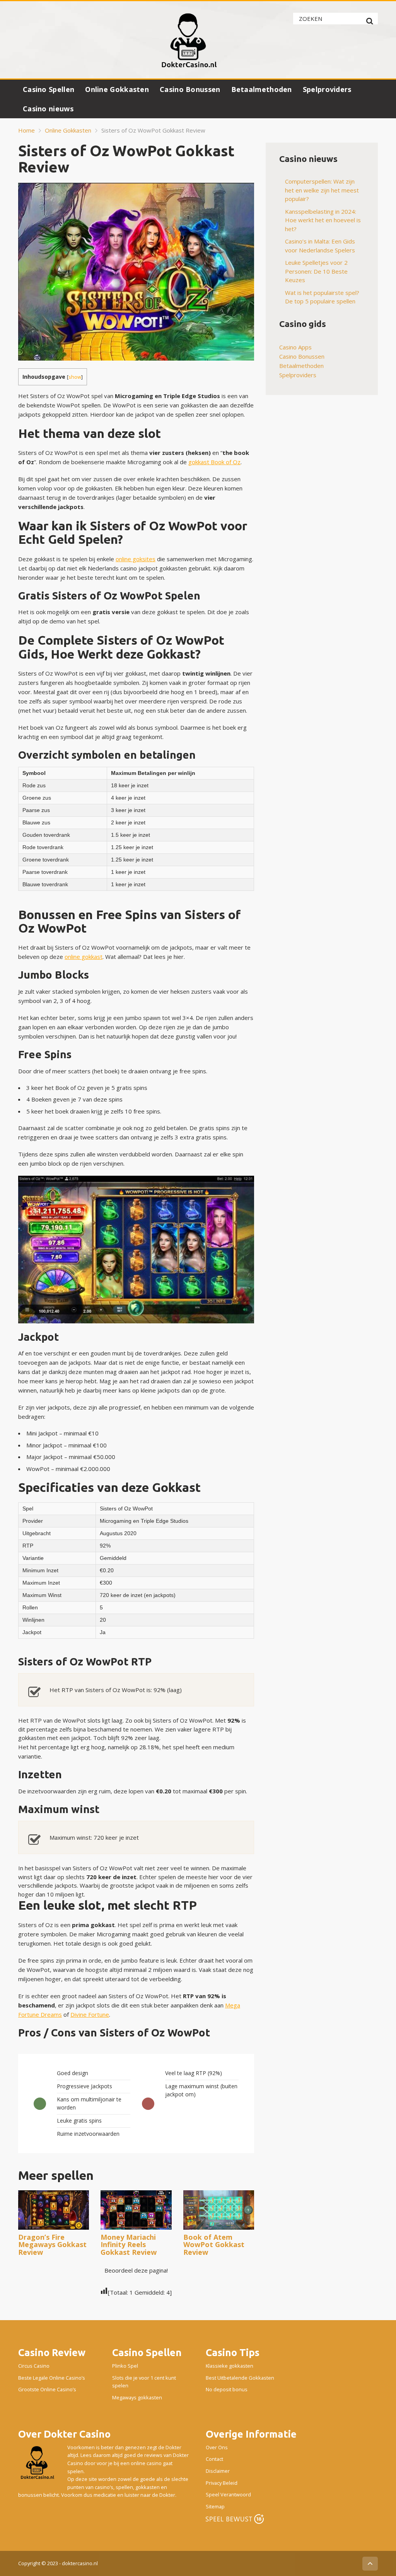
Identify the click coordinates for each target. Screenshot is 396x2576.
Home (26, 130)
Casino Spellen (49, 89)
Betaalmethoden (262, 89)
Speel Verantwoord (228, 2494)
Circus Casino (34, 2366)
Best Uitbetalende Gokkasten (240, 2378)
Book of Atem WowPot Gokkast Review (214, 2245)
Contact (214, 2459)
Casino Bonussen (190, 89)
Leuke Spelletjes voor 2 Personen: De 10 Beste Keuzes (316, 271)
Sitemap (215, 2506)
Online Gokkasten (117, 89)
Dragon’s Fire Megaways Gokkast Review (52, 2245)
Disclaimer (218, 2471)
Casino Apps (295, 347)
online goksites (136, 559)
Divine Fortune (90, 2014)
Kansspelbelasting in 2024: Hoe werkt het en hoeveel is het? (323, 220)
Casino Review (52, 2352)
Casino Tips (233, 2352)
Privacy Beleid (222, 2483)
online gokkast (84, 957)
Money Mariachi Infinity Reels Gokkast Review (129, 2245)
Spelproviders (327, 89)
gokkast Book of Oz (214, 462)
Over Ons (217, 2447)
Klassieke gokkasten (230, 2366)
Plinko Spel (125, 2366)
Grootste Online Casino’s (47, 2389)
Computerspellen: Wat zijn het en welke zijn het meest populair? (322, 190)
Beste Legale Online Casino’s (52, 2378)
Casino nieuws (48, 109)
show (75, 377)
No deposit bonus (227, 2389)
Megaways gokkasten (137, 2397)
